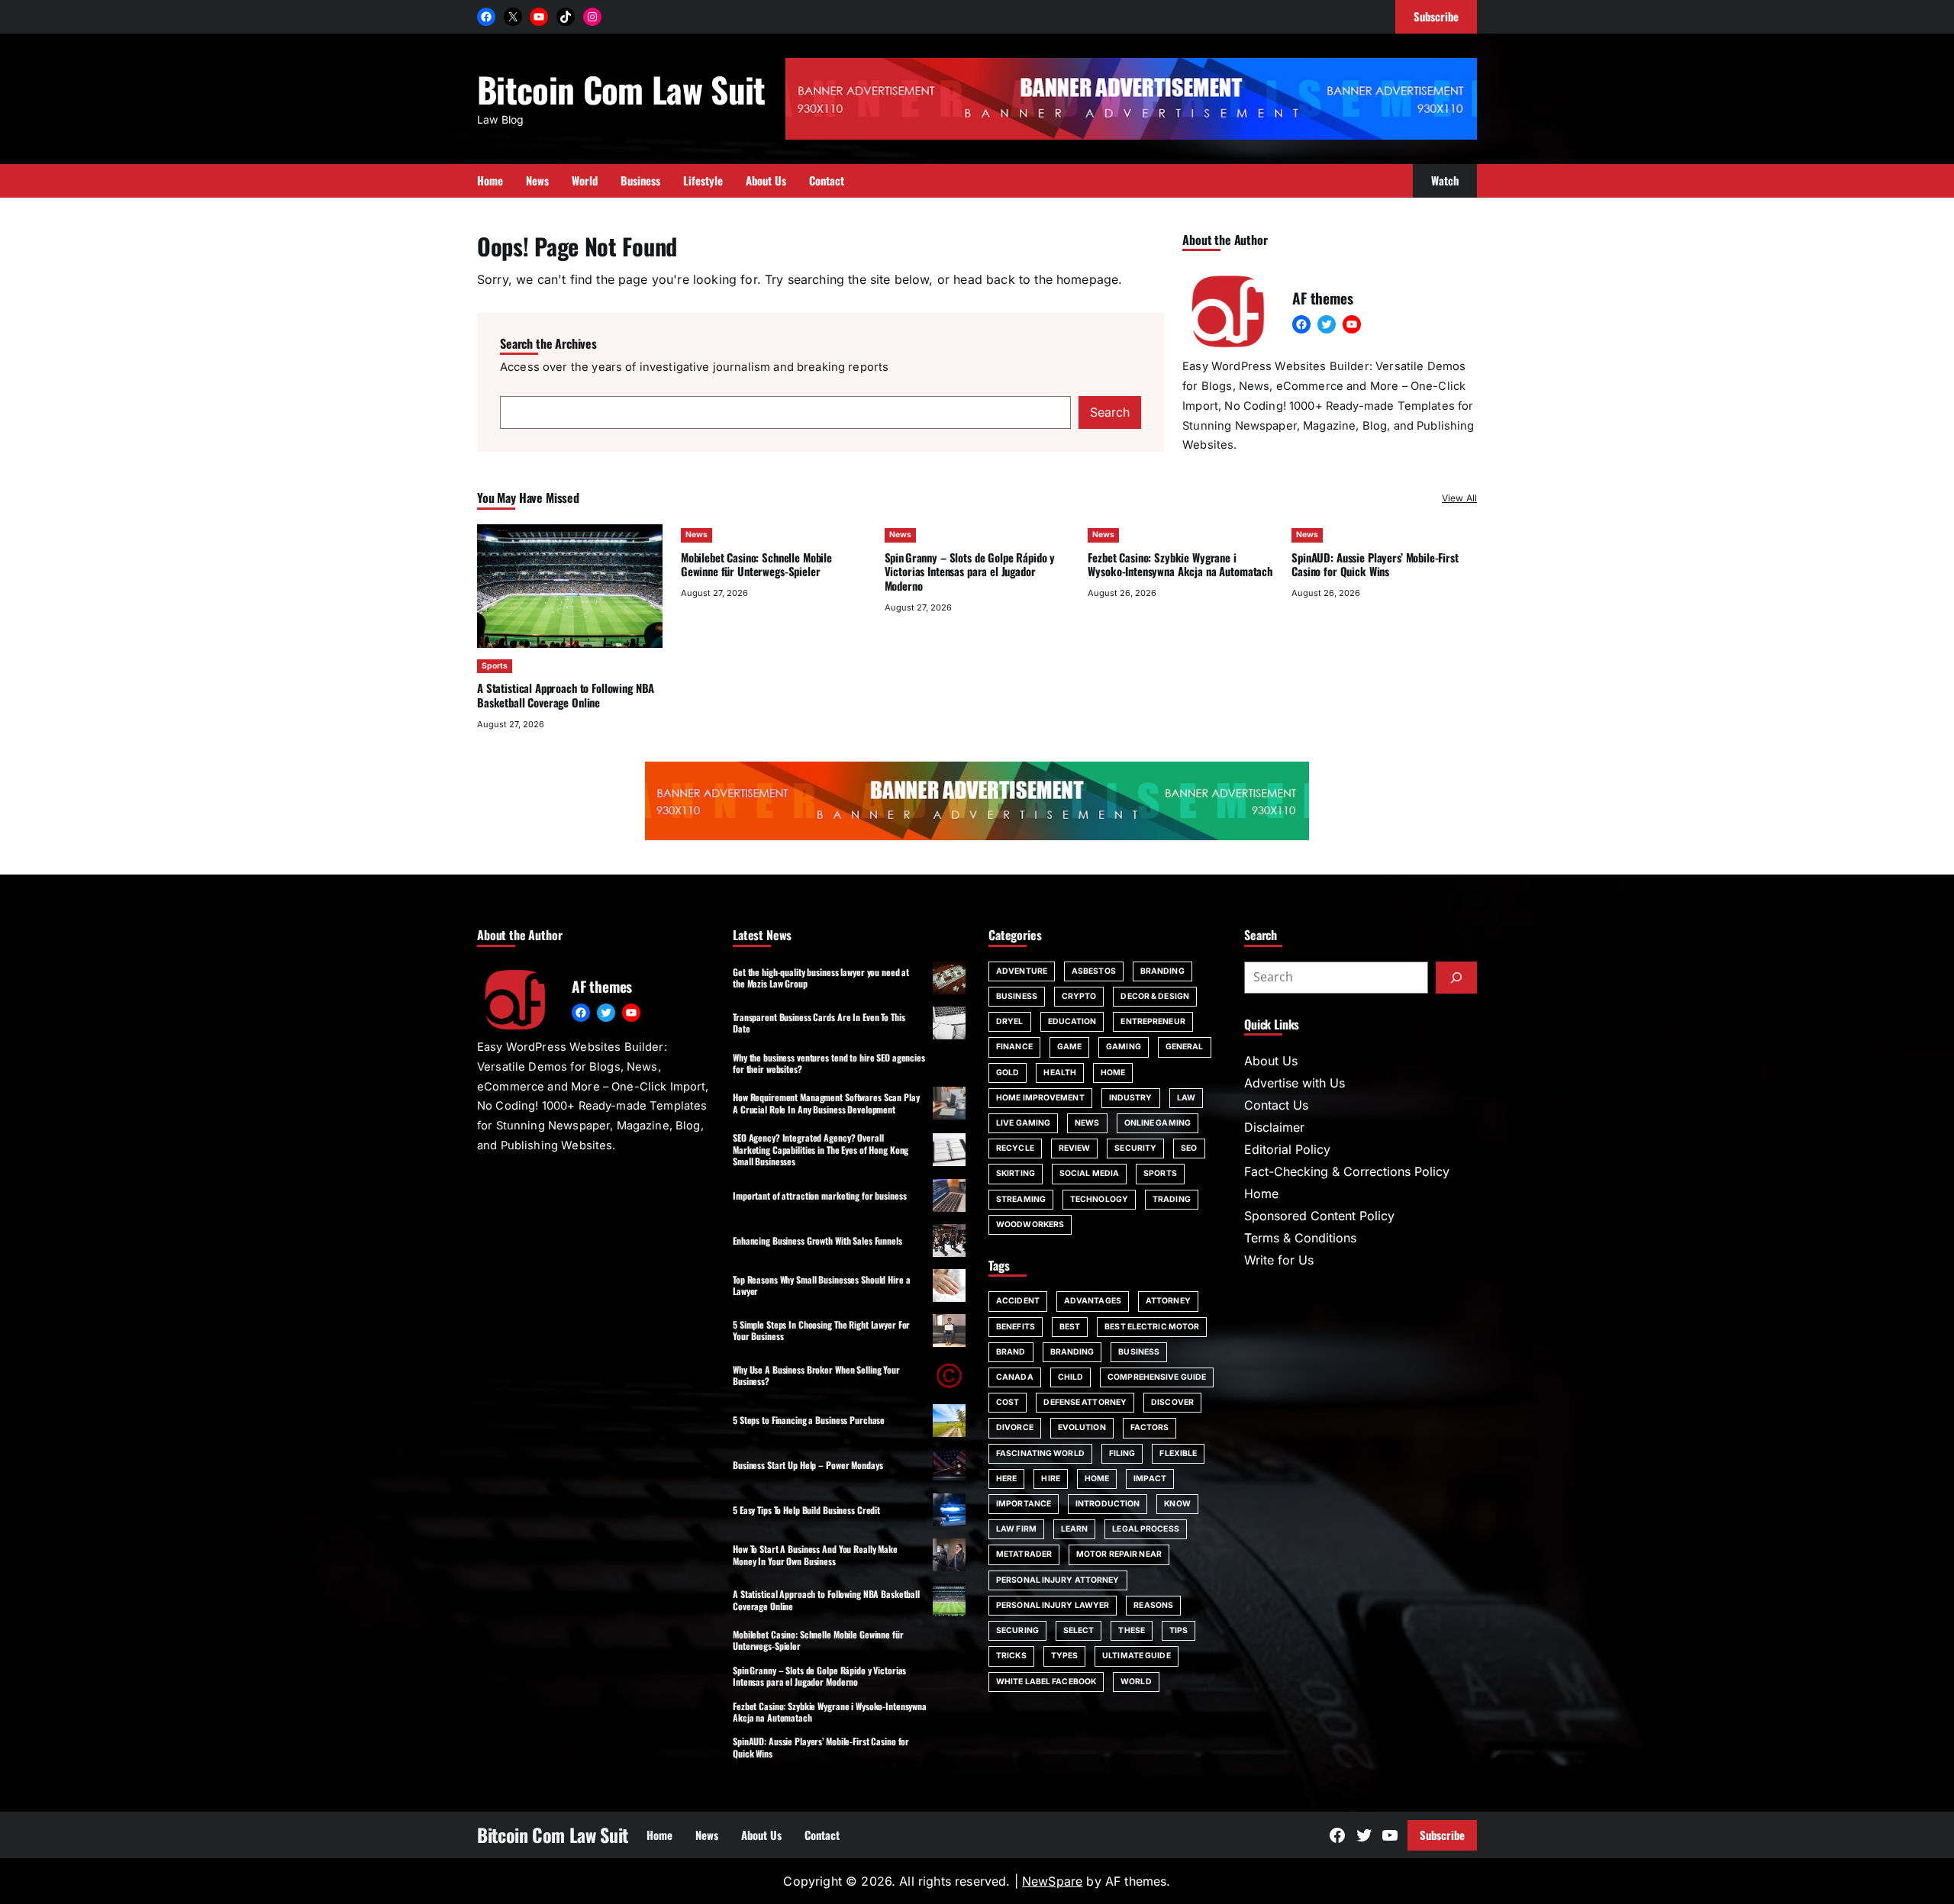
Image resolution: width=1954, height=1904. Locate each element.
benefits (1016, 1327)
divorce (1015, 1427)
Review (1075, 1148)
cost (1008, 1402)
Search (1110, 412)
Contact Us (1276, 1105)
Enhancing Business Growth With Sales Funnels (817, 1240)
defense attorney (1085, 1402)
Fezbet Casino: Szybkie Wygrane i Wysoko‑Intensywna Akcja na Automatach (1180, 564)
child (1071, 1377)
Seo (1189, 1148)
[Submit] (1456, 978)
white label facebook (1046, 1682)
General (1185, 1047)
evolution (1082, 1427)
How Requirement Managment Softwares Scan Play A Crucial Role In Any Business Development (826, 1103)
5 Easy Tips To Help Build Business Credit (806, 1510)
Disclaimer (1274, 1127)
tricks (1011, 1656)
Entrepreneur (1153, 1021)
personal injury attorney (1058, 1580)
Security (1135, 1148)
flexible (1178, 1453)
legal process (1145, 1529)
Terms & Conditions (1300, 1238)
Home (1113, 1073)
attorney (1168, 1301)
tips (1179, 1630)
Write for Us (1279, 1260)
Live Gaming (1023, 1123)
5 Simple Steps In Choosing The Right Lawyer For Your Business (821, 1330)
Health (1060, 1073)
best (1070, 1327)
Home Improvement (1040, 1098)
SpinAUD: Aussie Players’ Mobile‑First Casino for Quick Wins (1375, 564)
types (1065, 1656)
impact (1150, 1479)
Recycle (1015, 1148)
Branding (1162, 971)
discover (1172, 1402)
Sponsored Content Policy (1319, 1216)
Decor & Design (1154, 996)
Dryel (1010, 1021)
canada (1015, 1377)
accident (1018, 1301)
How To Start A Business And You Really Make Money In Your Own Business (815, 1554)
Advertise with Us (1295, 1083)
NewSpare (1052, 1881)
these (1132, 1630)
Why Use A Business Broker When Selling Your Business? (816, 1375)
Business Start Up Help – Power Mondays (808, 1465)
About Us (1271, 1061)
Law (1186, 1098)
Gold (1008, 1073)
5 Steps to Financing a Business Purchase (809, 1420)
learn (1075, 1529)
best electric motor (1152, 1327)
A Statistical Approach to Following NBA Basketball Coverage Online (566, 695)
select (1079, 1630)
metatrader (1024, 1554)
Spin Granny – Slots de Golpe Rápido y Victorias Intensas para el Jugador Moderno (970, 572)
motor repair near (1119, 1554)
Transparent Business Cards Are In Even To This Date (819, 1023)
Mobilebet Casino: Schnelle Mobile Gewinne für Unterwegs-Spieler (756, 564)
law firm (1016, 1529)
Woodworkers (1030, 1224)
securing (1017, 1630)
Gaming (1124, 1047)
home (1097, 1479)
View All (1459, 498)
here (1006, 1479)
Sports (495, 666)
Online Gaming (1158, 1123)
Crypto (1079, 996)
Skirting (1016, 1173)
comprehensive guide (1157, 1377)
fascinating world (1040, 1453)
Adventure (1022, 971)
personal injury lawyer (1053, 1605)
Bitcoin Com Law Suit (621, 89)
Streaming (1021, 1199)
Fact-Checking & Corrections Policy (1347, 1171)
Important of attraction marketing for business (819, 1195)
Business (1017, 996)
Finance (1014, 1047)
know (1177, 1504)
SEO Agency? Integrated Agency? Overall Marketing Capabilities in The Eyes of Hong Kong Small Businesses (821, 1149)
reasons (1153, 1605)
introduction (1108, 1504)
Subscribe (1442, 1835)
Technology (1099, 1199)
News (696, 535)
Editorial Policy (1287, 1149)
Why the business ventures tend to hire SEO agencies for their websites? (829, 1063)
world (1136, 1682)
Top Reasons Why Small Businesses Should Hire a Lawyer (821, 1285)
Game (1069, 1047)
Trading (1172, 1199)
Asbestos (1094, 971)
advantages (1093, 1301)
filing (1122, 1453)
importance (1024, 1504)
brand (1011, 1352)
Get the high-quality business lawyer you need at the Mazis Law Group (821, 978)
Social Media (1089, 1173)
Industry (1131, 1098)
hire (1050, 1479)
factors (1150, 1427)
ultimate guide (1136, 1656)
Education (1072, 1021)
